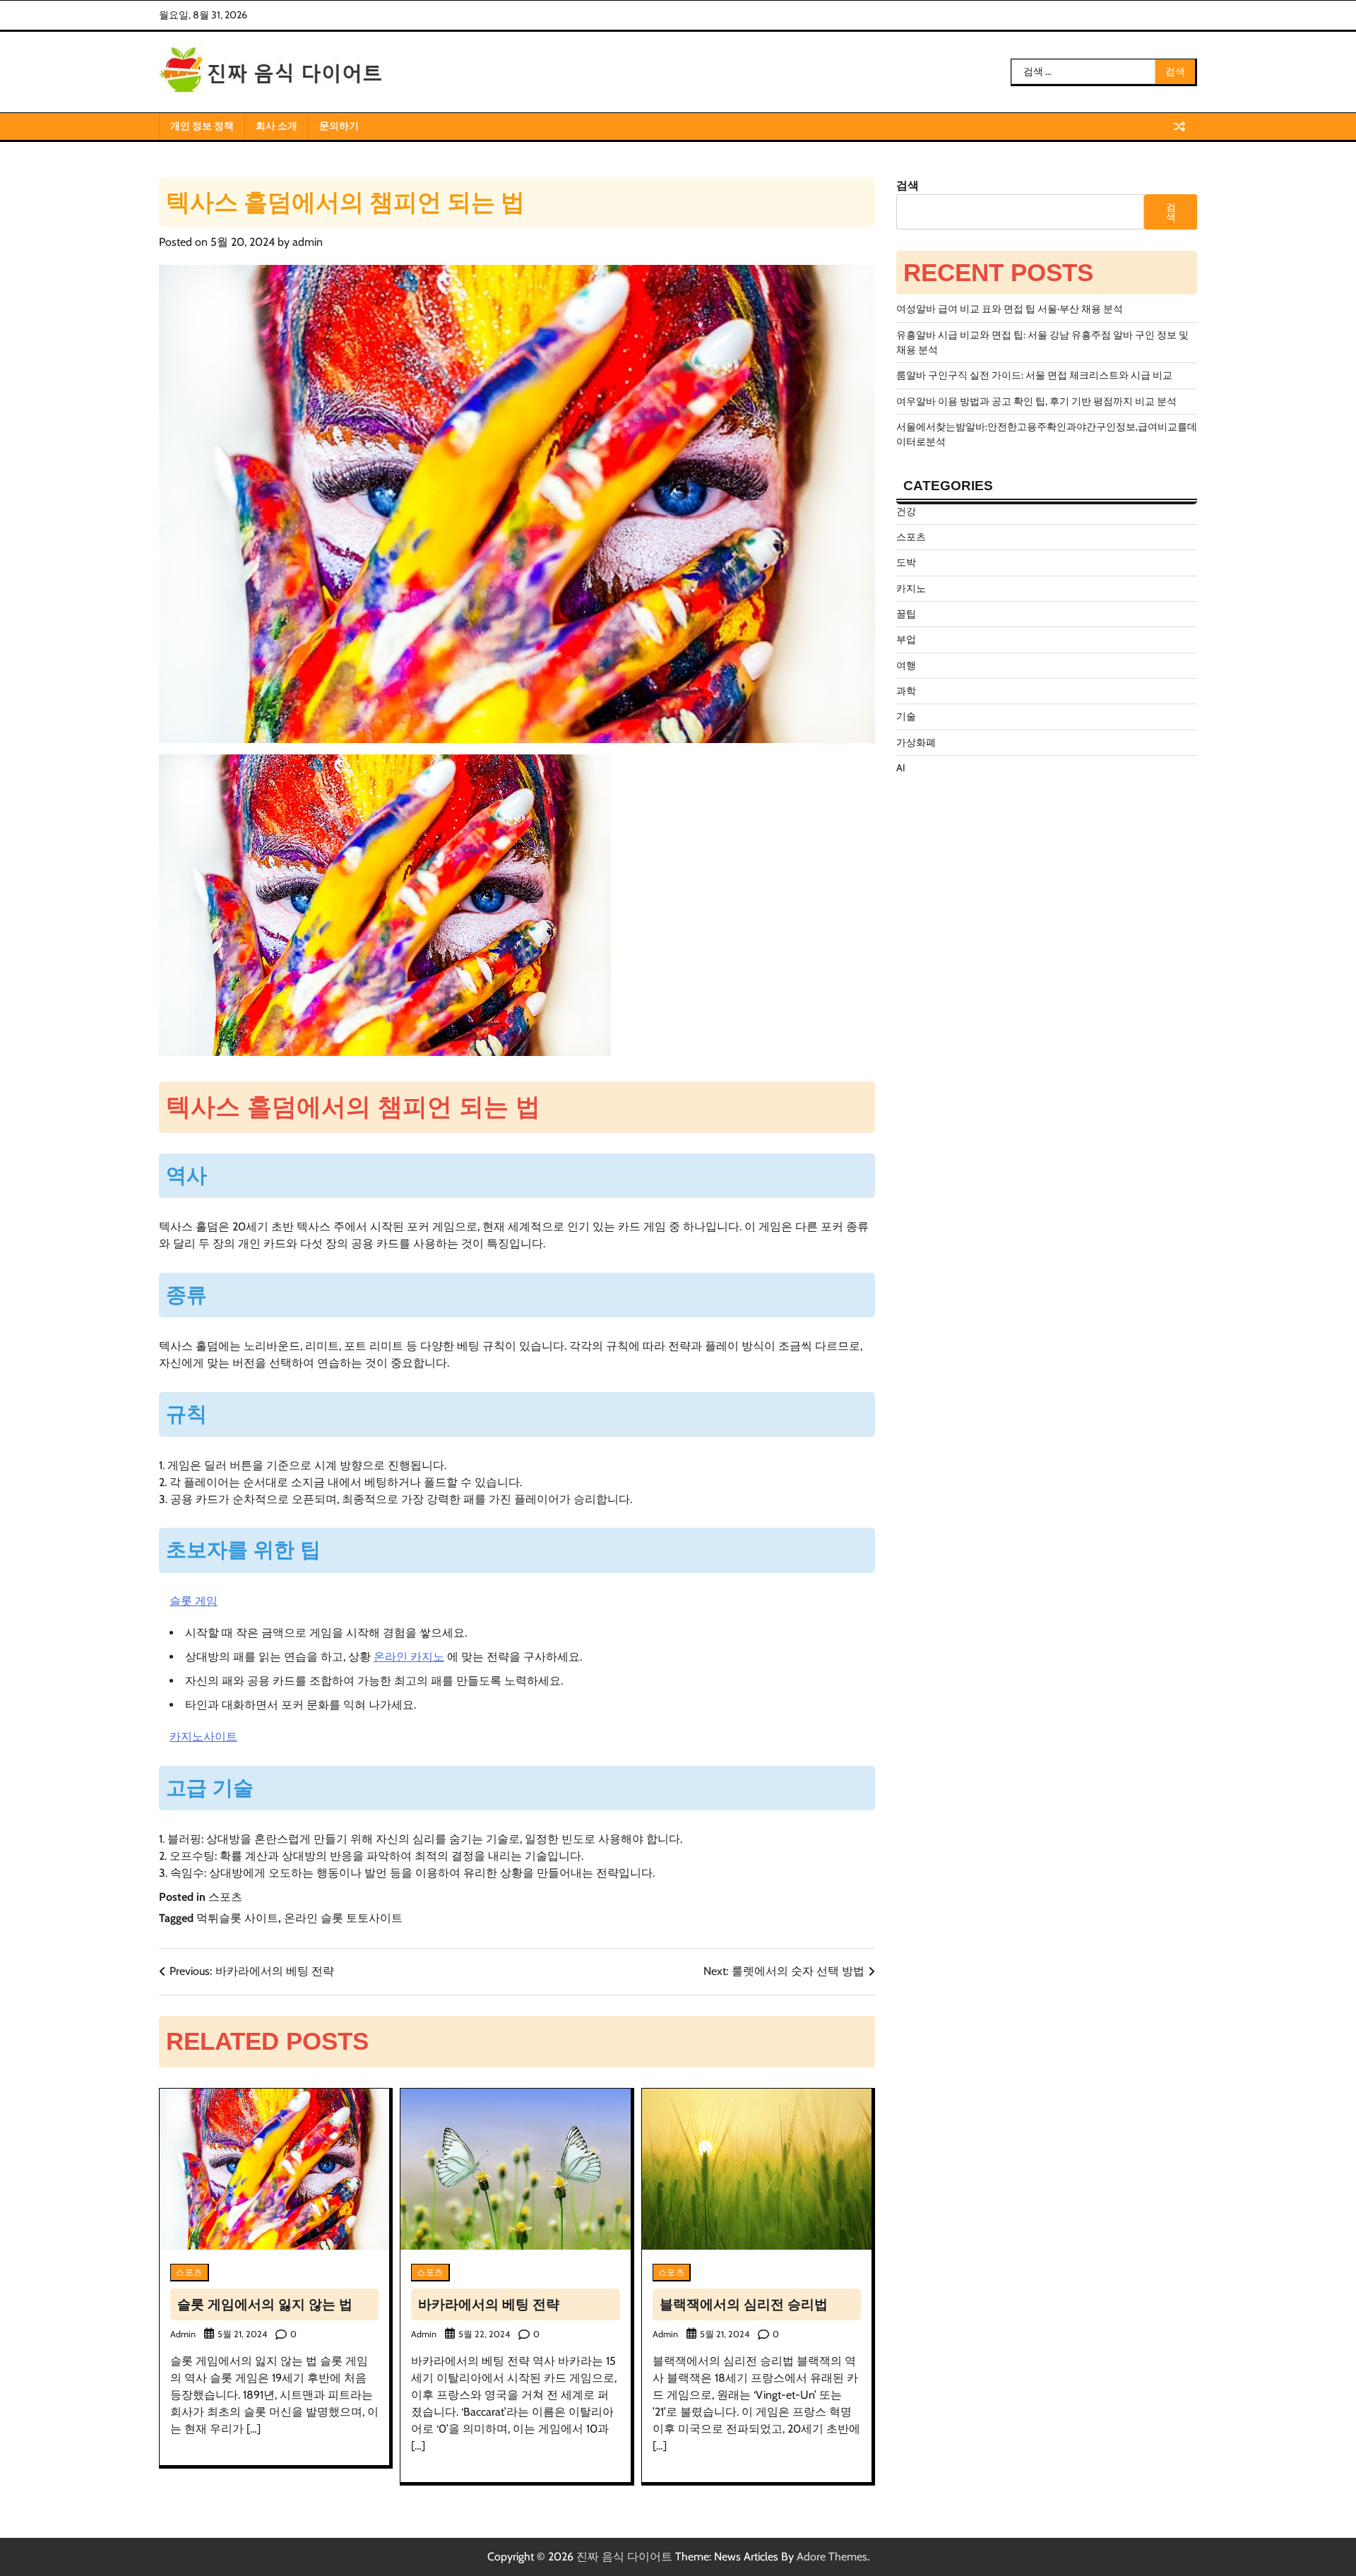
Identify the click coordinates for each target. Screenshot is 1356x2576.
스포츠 (225, 1897)
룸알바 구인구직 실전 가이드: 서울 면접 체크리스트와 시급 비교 (1034, 375)
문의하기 (339, 126)
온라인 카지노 (409, 1657)
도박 (906, 562)
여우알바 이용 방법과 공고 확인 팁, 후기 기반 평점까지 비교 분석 (1036, 401)
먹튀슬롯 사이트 (237, 1918)
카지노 (911, 588)
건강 (906, 511)
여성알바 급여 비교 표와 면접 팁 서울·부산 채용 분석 (1010, 309)
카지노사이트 (203, 1737)
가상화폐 (916, 742)
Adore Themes (832, 2557)
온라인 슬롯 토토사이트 (343, 1918)
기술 (906, 716)
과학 (906, 691)
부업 (906, 639)
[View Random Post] (1179, 126)
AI (901, 768)
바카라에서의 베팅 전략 (489, 2304)
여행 (906, 665)
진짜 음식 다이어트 (624, 2557)
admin (308, 242)
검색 (908, 185)
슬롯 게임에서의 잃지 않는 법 (265, 2304)
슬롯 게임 (194, 1601)
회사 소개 (276, 126)
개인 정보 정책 (202, 126)
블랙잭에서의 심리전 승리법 (744, 2304)
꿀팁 (906, 614)
